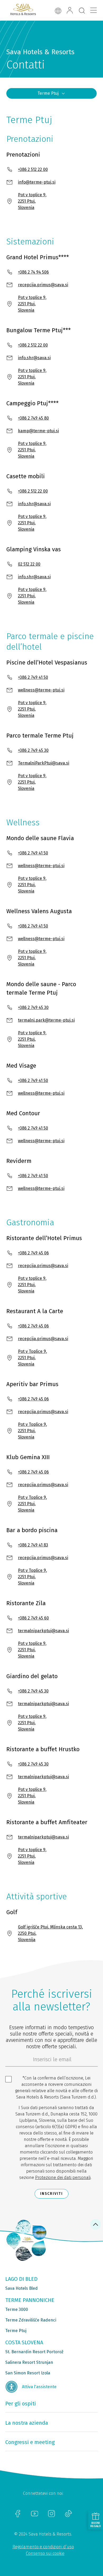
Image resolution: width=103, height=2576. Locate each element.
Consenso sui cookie (45, 2553)
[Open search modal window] (82, 11)
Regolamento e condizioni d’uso (43, 2547)
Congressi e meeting (30, 2442)
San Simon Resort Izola (28, 2373)
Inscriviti (51, 2194)
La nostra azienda (27, 2423)
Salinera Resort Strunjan (29, 2362)
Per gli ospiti (21, 2404)
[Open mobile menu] (93, 10)
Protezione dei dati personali (63, 2177)
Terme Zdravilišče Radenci (31, 2320)
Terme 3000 (17, 2309)
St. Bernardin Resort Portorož (34, 2352)
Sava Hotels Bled (22, 2288)
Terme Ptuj (48, 93)
